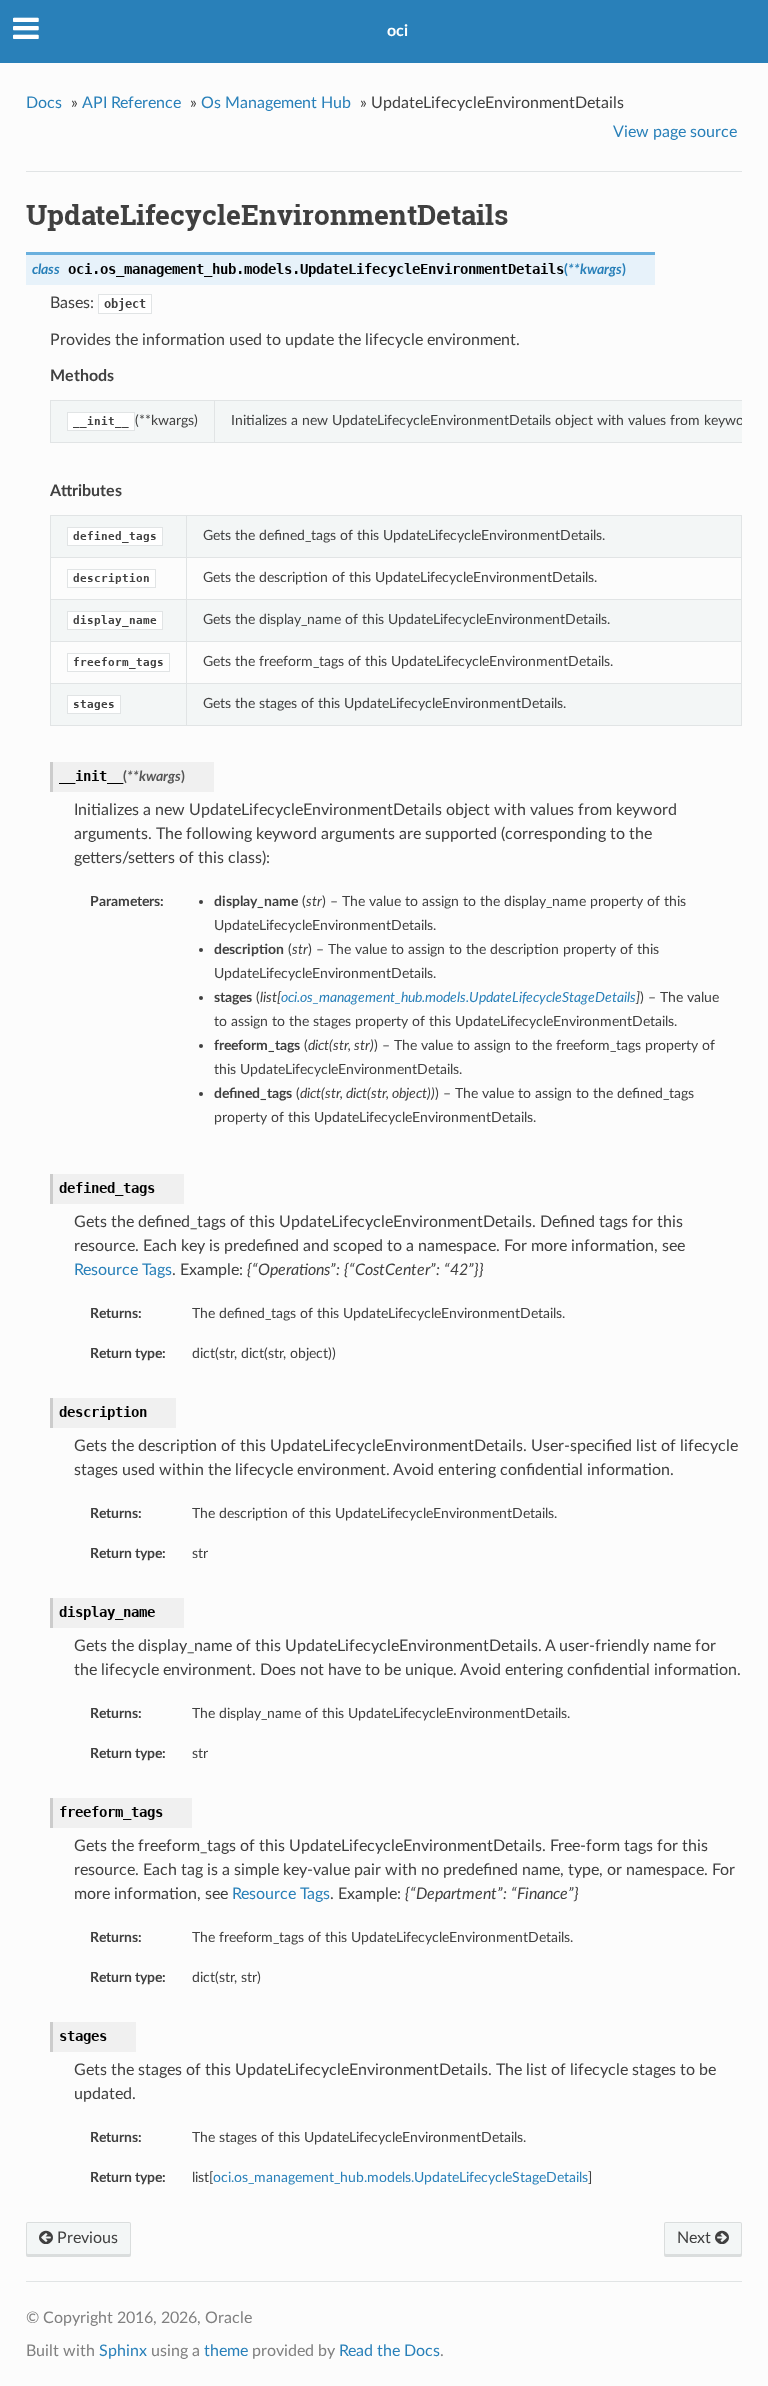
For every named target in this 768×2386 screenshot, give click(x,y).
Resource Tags (123, 1270)
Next (696, 2238)
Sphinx (123, 2351)
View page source (675, 132)
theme (226, 2351)
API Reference (131, 103)
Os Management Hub (276, 103)
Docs (44, 103)
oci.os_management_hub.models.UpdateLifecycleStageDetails (400, 2177)
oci (397, 31)
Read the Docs (389, 2351)
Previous (85, 2238)
